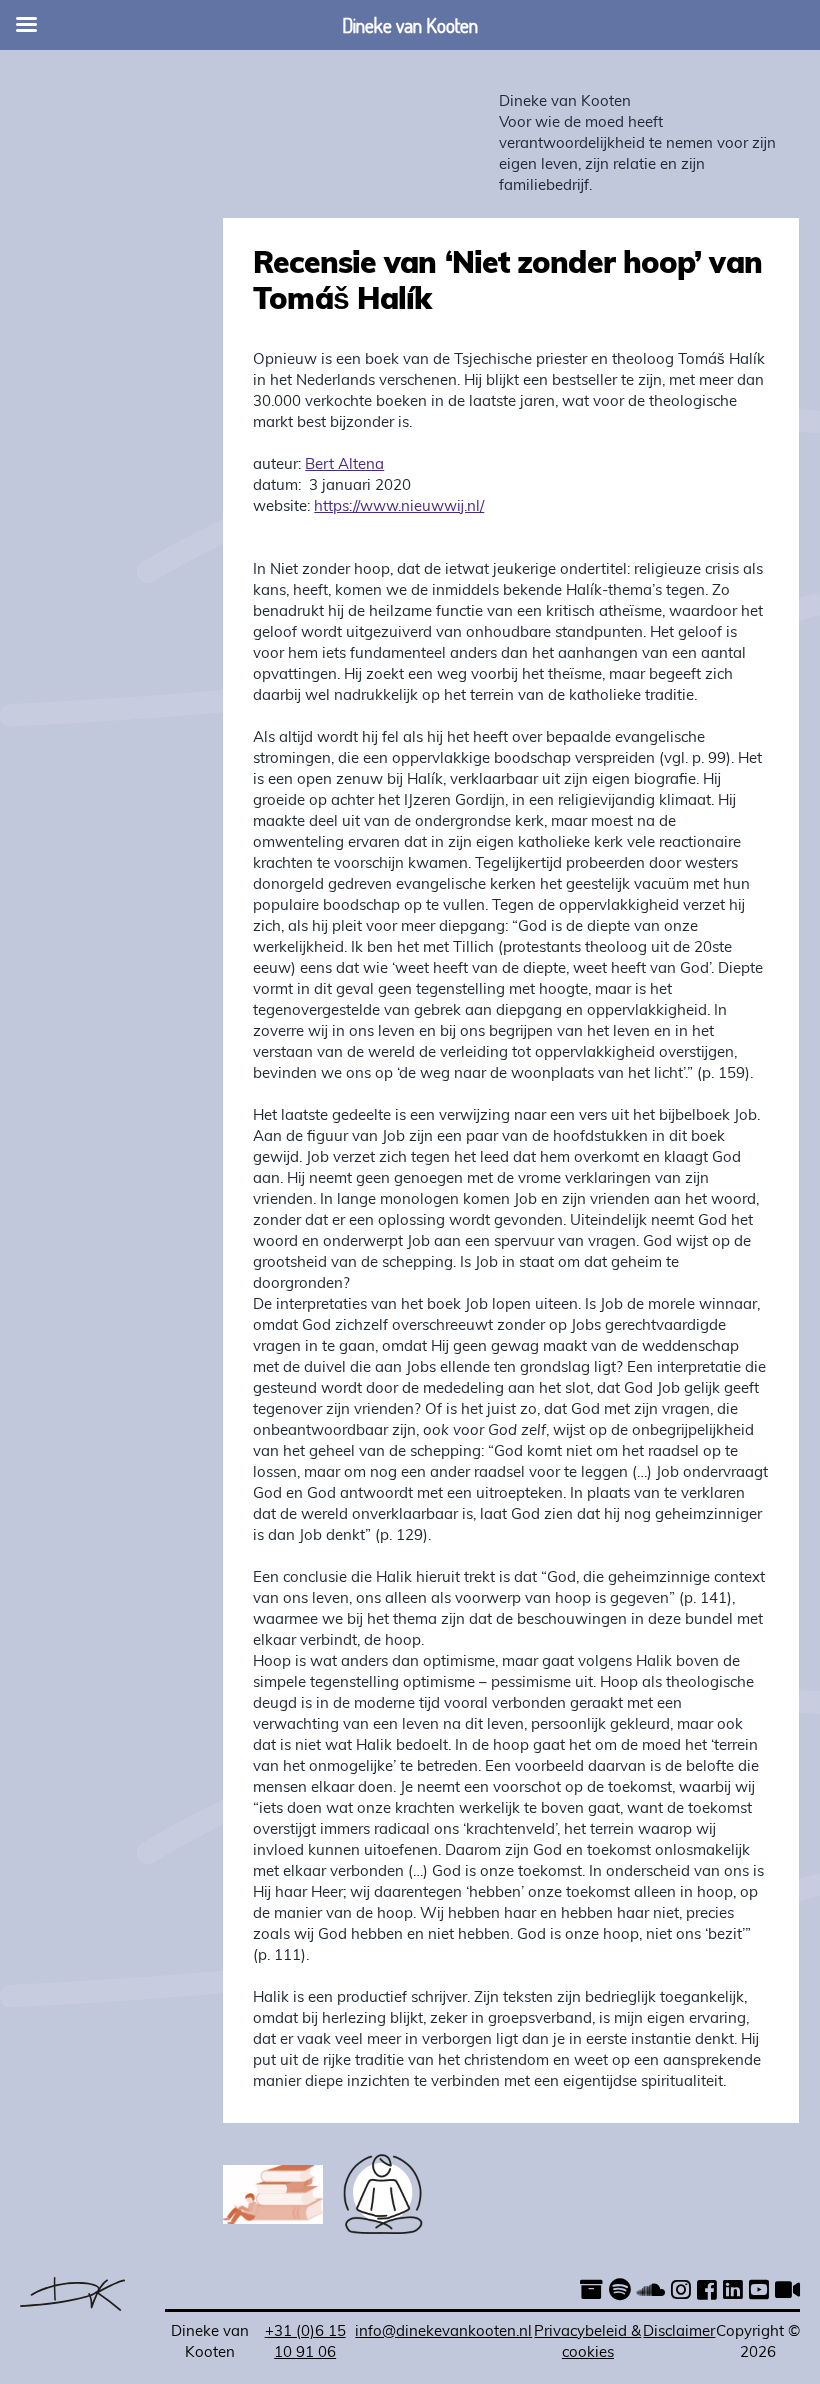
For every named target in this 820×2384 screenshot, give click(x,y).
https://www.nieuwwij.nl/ (399, 507)
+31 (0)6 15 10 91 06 (305, 2343)
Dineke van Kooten (565, 102)
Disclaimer (679, 2332)
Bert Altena (344, 465)
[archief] (591, 2292)
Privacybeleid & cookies (587, 2343)
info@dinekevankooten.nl (443, 2332)
